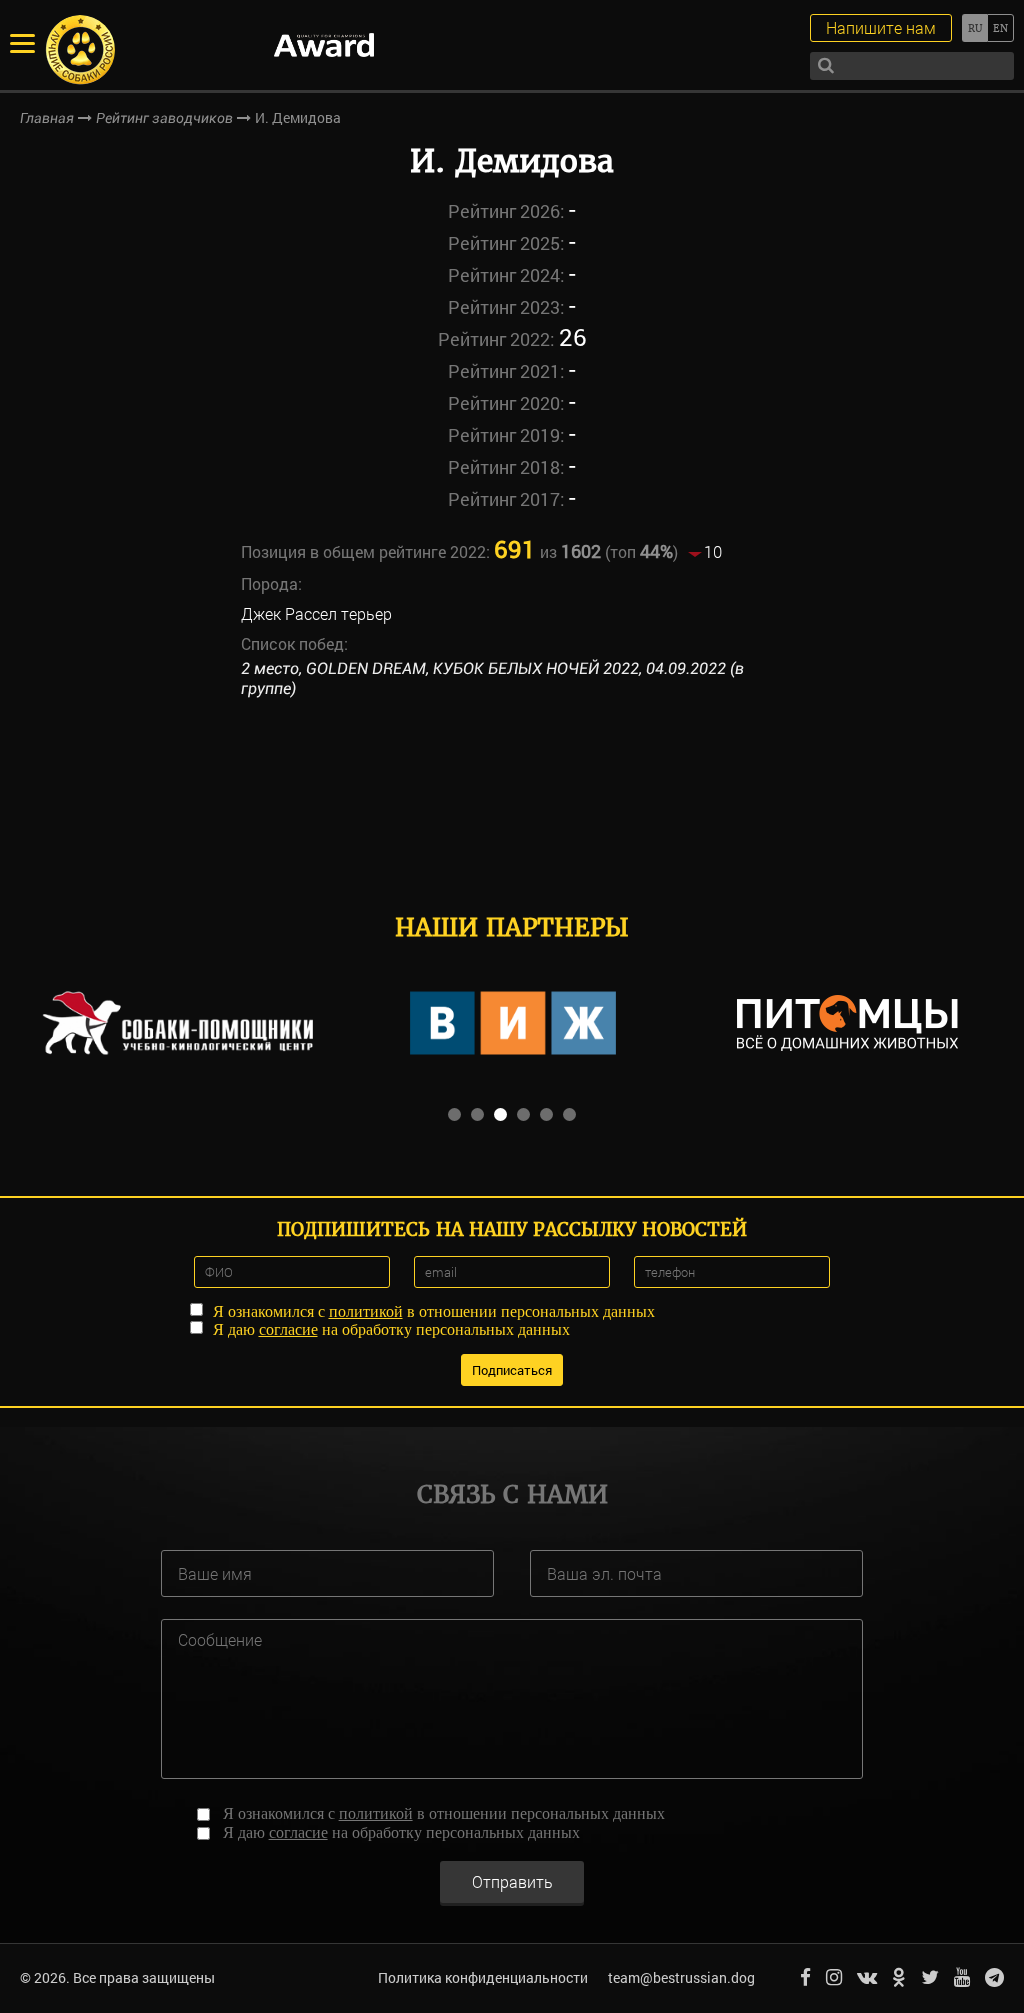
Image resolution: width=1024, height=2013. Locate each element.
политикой (366, 1311)
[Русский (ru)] (974, 28)
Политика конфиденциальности (483, 1977)
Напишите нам (881, 27)
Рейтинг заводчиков (164, 118)
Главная (47, 118)
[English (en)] (1000, 28)
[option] (177, 1023)
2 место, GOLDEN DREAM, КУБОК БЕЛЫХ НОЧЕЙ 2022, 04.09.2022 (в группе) (492, 679)
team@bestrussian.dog (681, 1977)
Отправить (512, 1881)
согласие (288, 1329)
